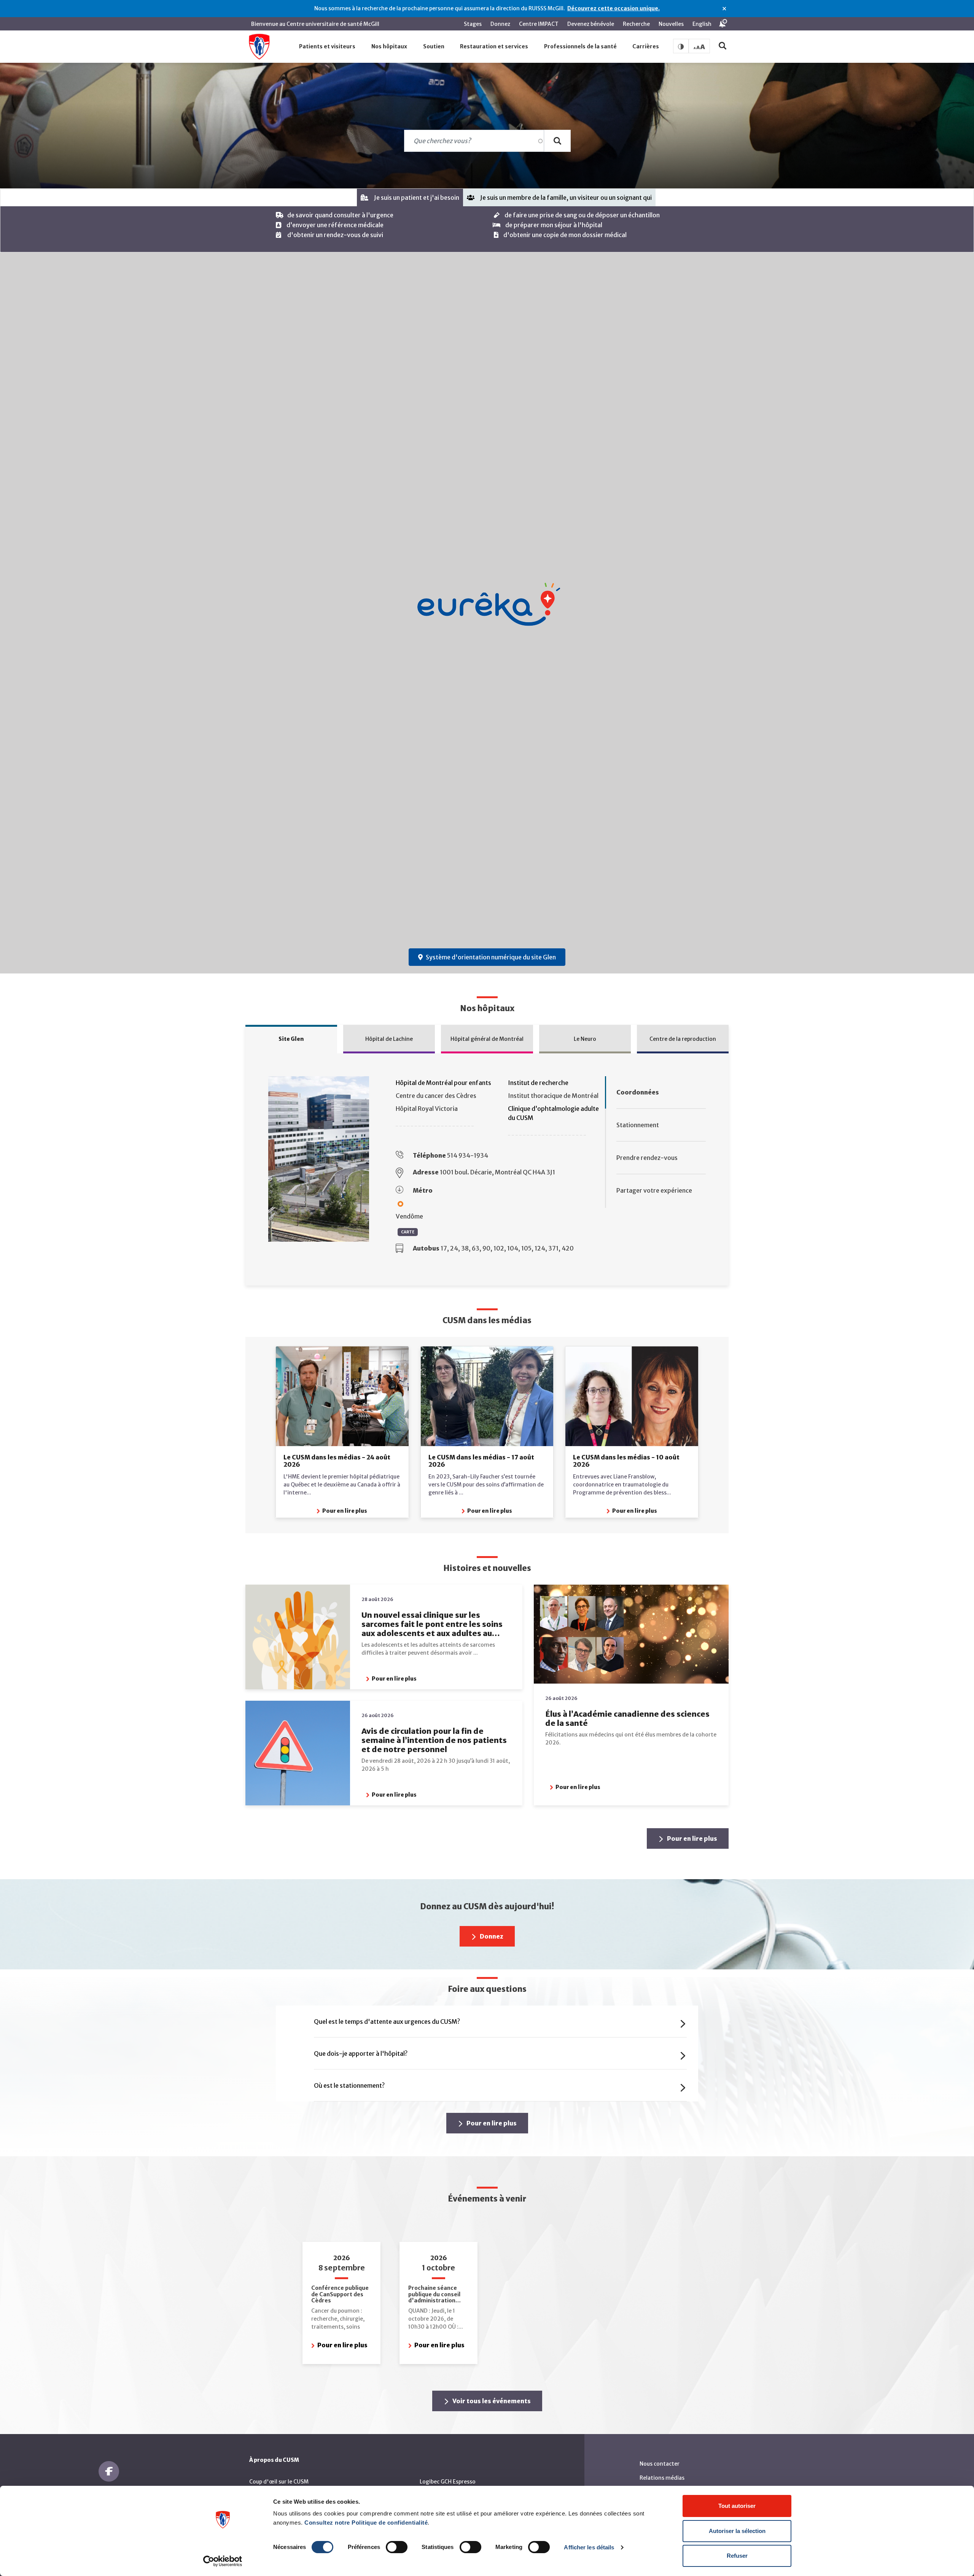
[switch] (397, 2547)
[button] (328, 47)
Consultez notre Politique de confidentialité (366, 2523)
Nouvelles (671, 24)
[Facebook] (109, 2471)
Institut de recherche (538, 1083)
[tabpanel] (487, 229)
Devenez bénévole (591, 24)
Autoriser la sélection (737, 2531)
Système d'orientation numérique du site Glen (491, 957)
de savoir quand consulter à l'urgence (340, 215)
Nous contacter (660, 2464)
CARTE (408, 1232)
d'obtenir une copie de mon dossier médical (565, 235)
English (702, 24)
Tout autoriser (737, 2506)
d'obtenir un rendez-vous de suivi (335, 235)
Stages (473, 24)
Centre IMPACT (539, 24)
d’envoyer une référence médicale (335, 225)
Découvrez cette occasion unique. (614, 8)
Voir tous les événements (491, 2401)
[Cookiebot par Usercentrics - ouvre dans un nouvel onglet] (223, 2561)
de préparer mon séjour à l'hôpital (554, 225)
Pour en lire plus (344, 1511)
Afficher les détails (589, 2547)
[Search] (557, 141)
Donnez (500, 24)
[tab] (410, 198)
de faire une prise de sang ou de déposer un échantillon (582, 215)
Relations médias (662, 2478)
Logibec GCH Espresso (448, 2482)
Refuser (737, 2556)
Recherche (636, 24)
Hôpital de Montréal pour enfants (443, 1083)
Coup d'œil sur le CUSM (279, 2482)
